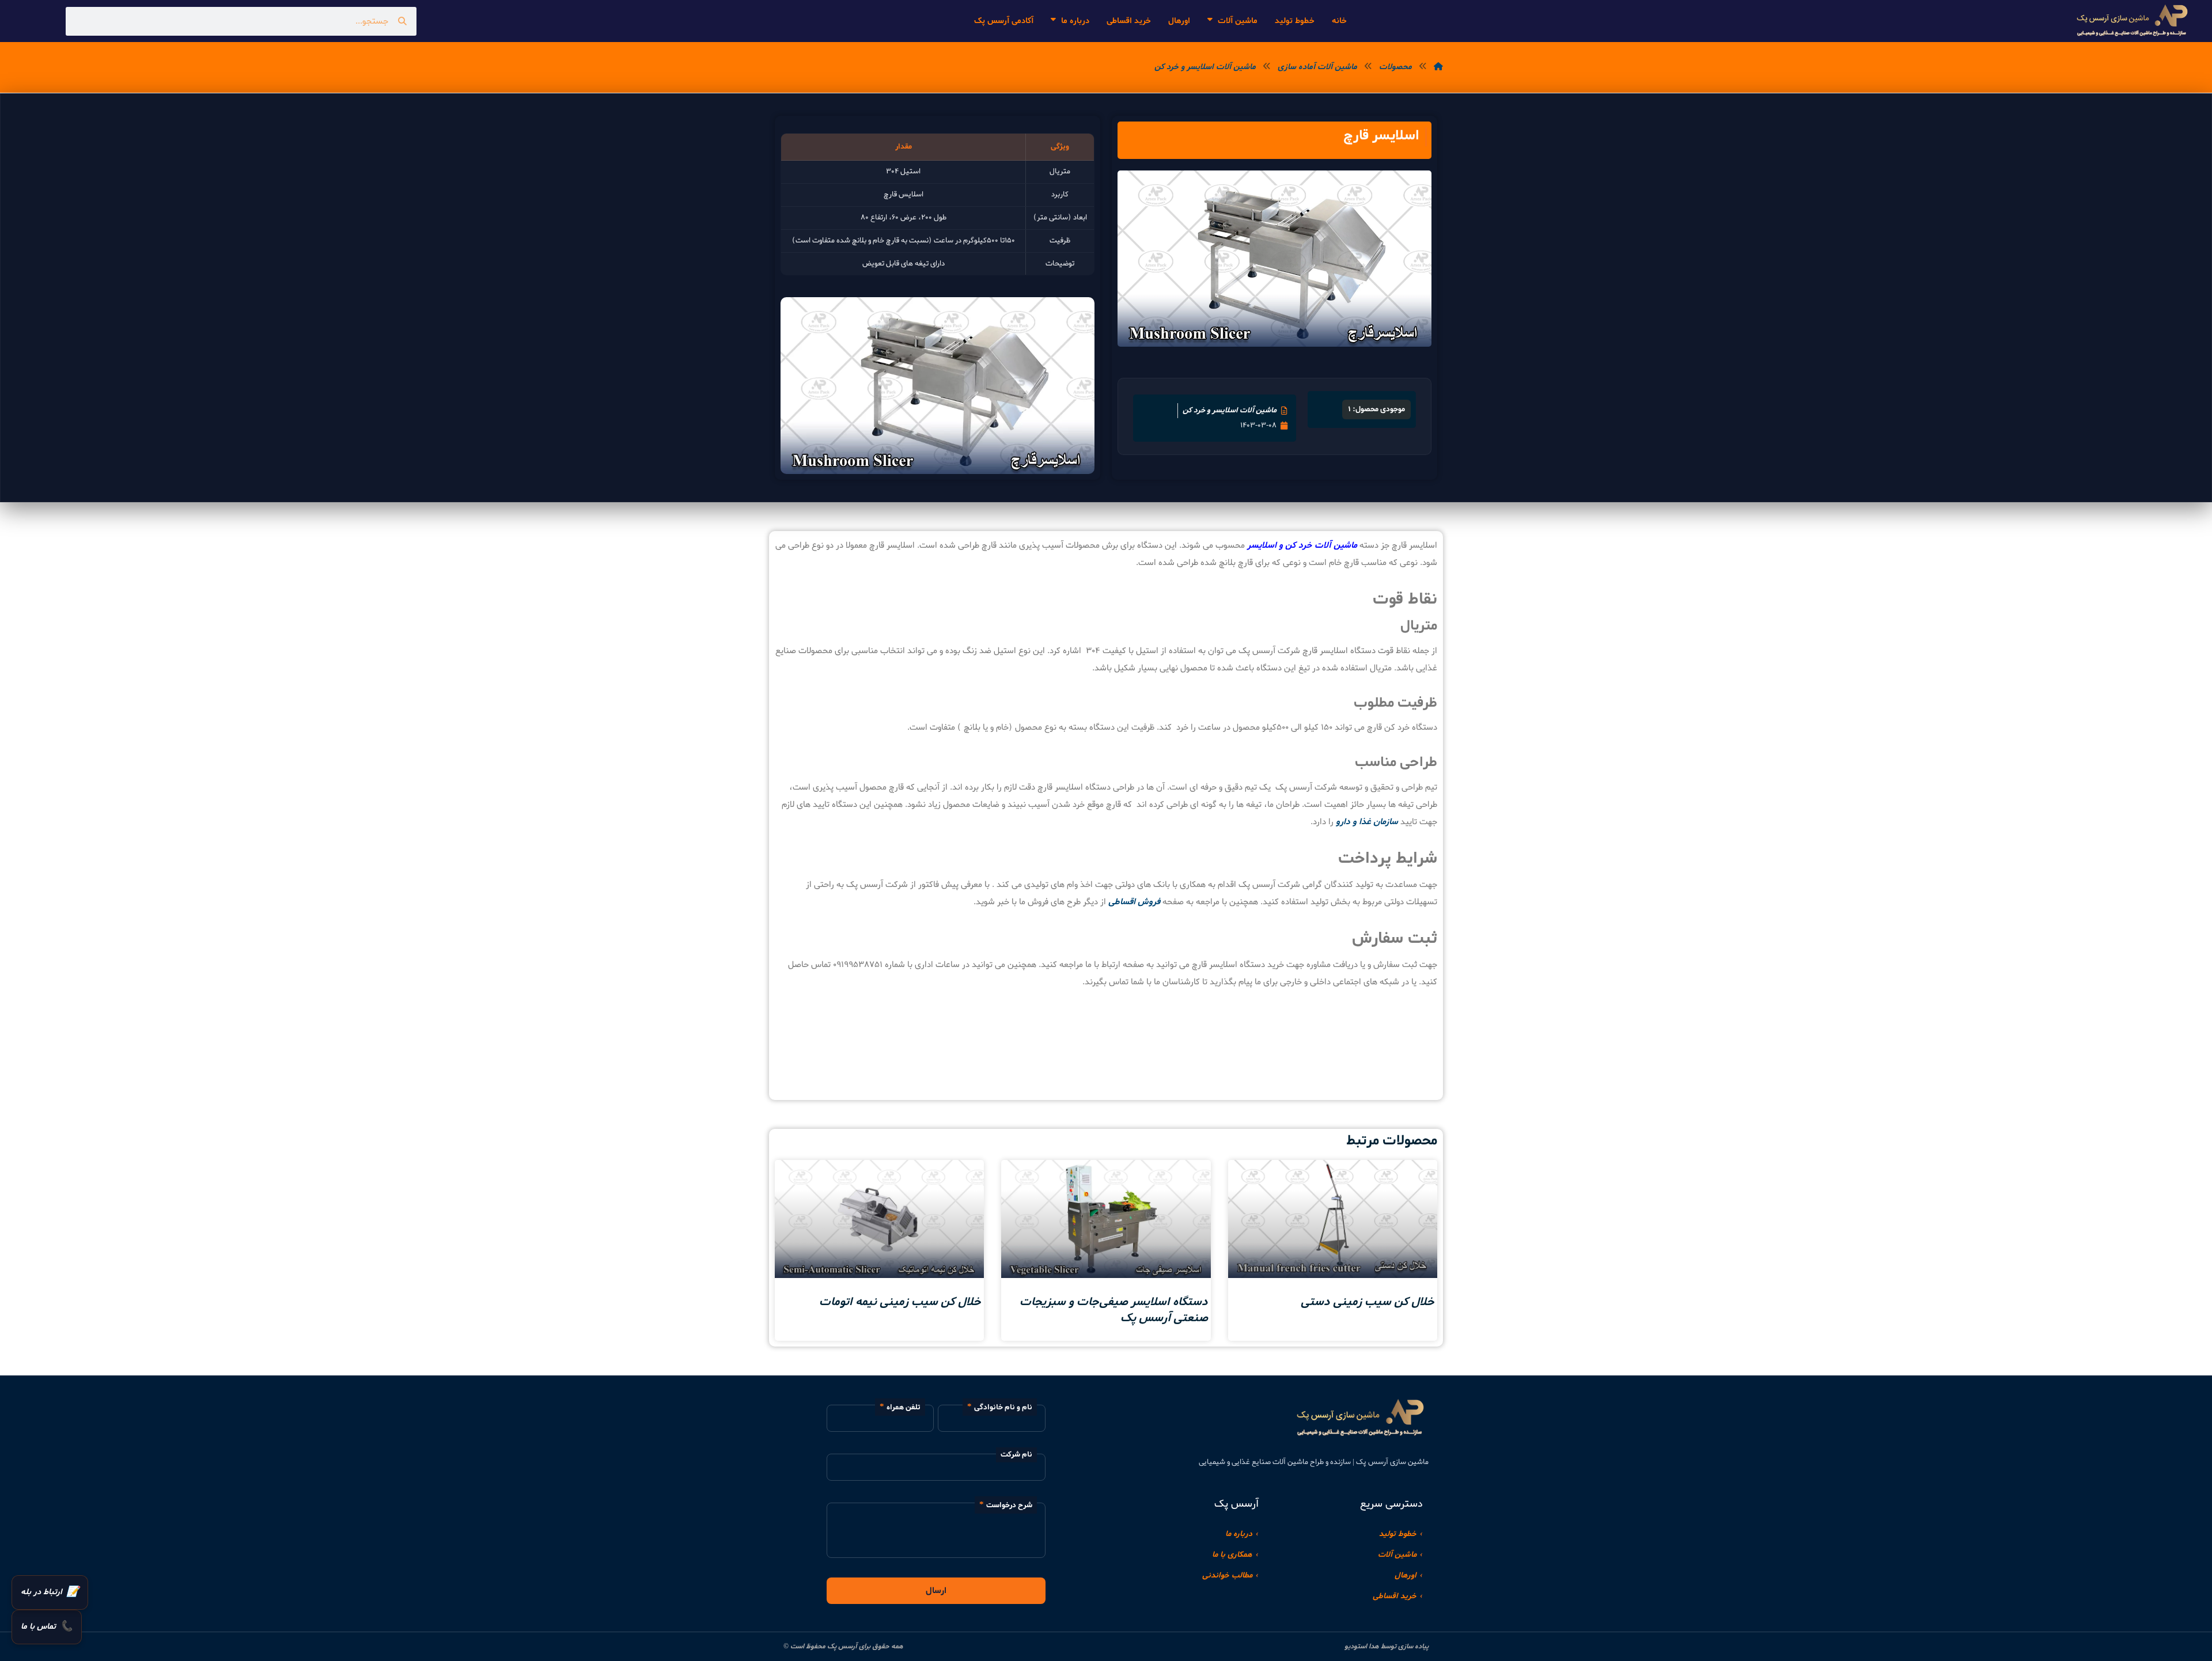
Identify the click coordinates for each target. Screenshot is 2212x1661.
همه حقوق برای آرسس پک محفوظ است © (843, 1647)
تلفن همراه (904, 1407)
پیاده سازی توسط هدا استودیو (1387, 1647)
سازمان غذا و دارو (1367, 822)
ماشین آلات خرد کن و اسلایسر (1302, 545)
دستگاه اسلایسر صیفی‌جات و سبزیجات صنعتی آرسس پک (1114, 1310)
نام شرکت (1016, 1455)
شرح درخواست (1009, 1505)
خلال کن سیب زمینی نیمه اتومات (900, 1302)
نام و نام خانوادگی (1003, 1407)
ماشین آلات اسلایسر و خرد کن (1230, 410)
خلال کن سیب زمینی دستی (1368, 1302)
